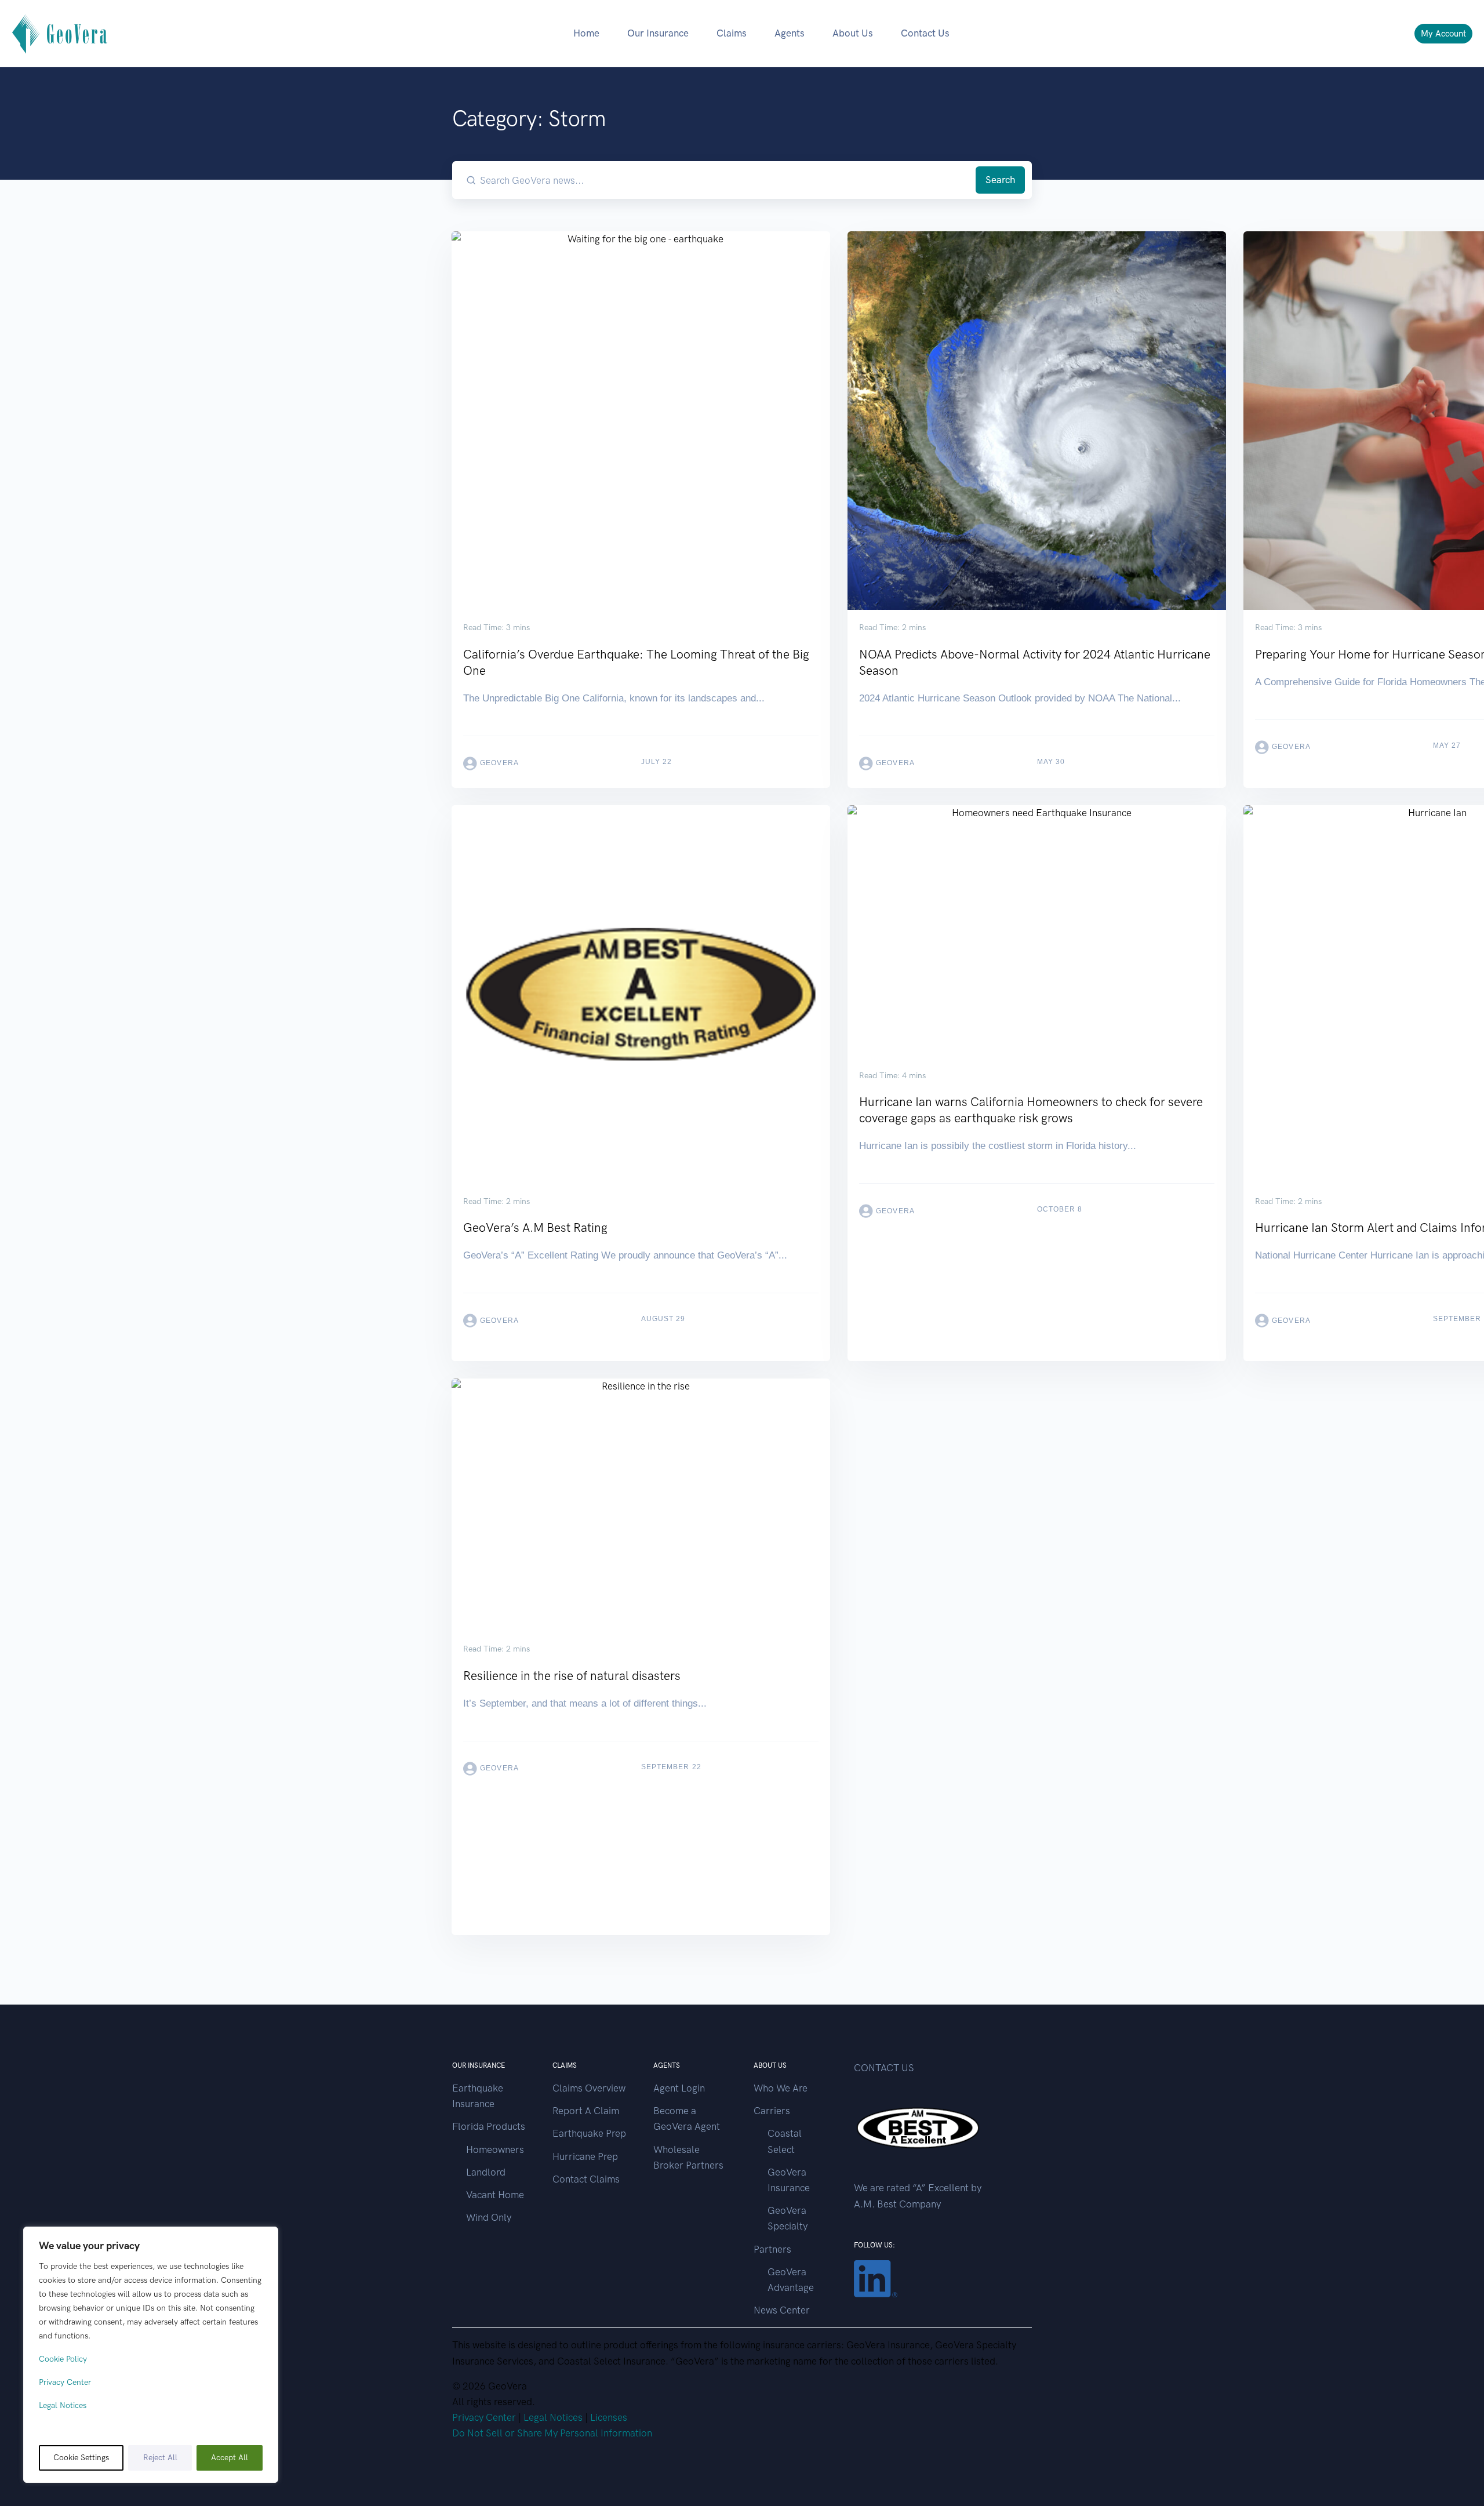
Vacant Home (495, 2195)
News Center (782, 2310)
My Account (1443, 34)
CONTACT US (884, 2068)
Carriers (772, 2111)
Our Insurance (658, 33)
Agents (790, 33)
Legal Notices (63, 2405)
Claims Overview (589, 2088)
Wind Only (489, 2217)
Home (586, 33)
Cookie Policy (63, 2359)
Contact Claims (586, 2179)
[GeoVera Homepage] (60, 33)
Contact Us (925, 33)
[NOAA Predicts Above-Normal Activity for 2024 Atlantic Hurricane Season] (1037, 510)
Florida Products (489, 2126)
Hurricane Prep (585, 2156)
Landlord (486, 2172)
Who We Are (781, 2088)
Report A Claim (586, 2111)
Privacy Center (65, 2382)
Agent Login (679, 2088)
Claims (732, 33)
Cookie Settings (81, 2458)
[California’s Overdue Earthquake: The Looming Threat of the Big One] (641, 510)
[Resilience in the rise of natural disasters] (641, 1586)
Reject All (160, 2458)
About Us (853, 33)
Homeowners (495, 2149)
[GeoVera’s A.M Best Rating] (641, 1075)
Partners (772, 2249)
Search (1000, 180)
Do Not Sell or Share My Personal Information (552, 2433)
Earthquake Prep (589, 2133)
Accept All (230, 2458)
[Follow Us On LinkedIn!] (876, 2278)
